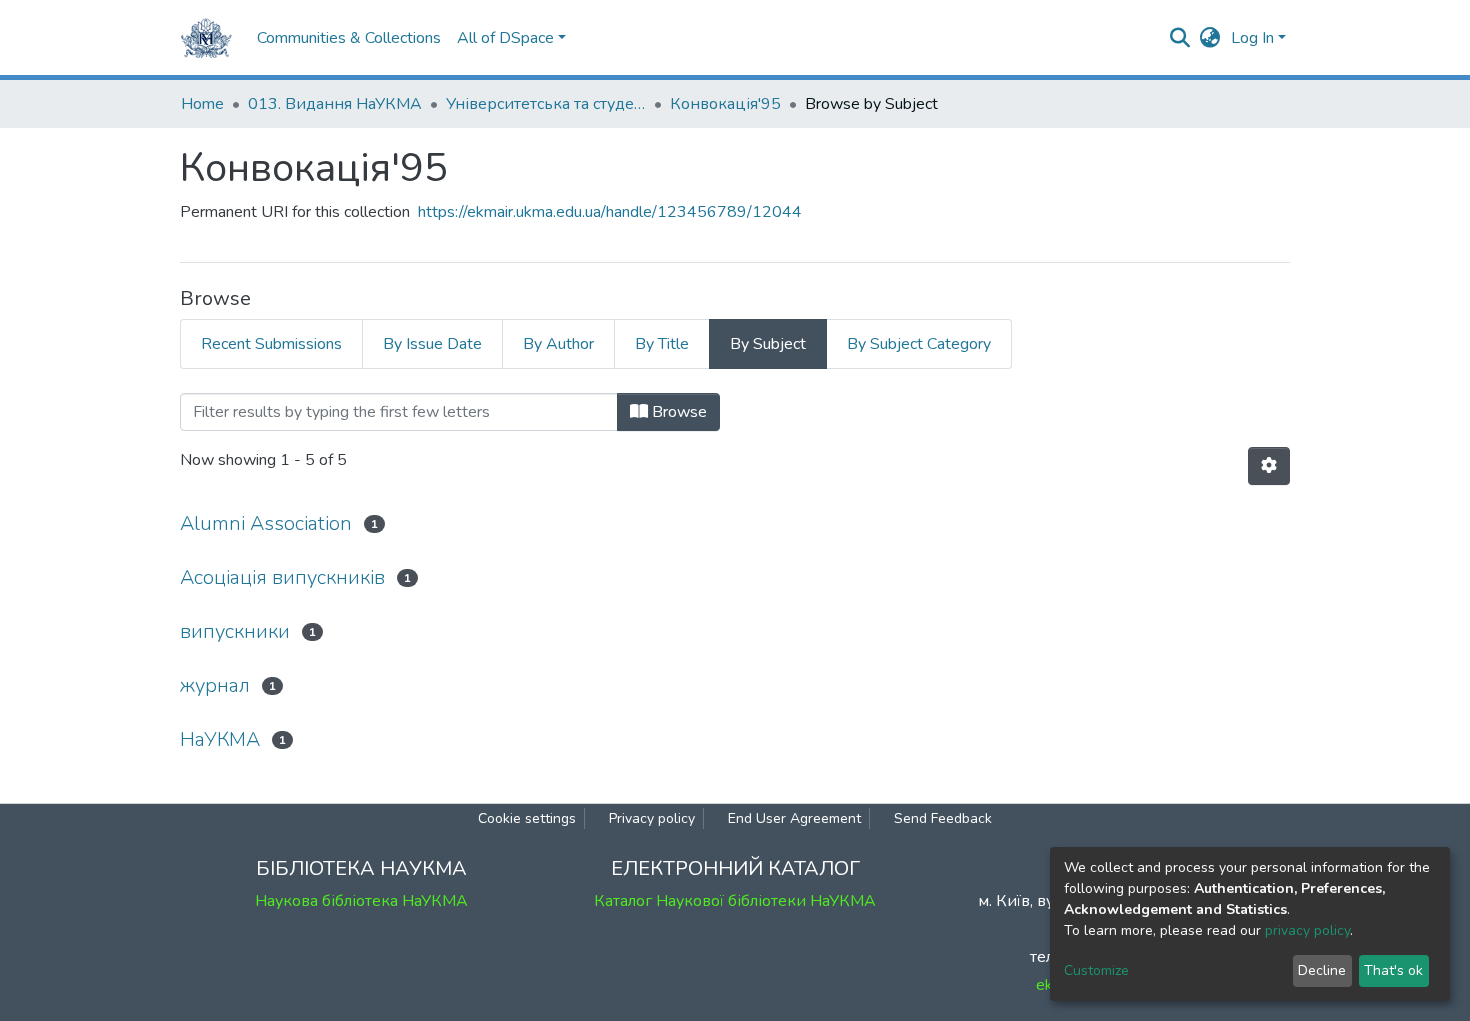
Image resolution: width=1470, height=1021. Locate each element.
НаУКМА (220, 739)
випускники (235, 631)
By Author (558, 344)
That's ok (1393, 970)
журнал (215, 685)
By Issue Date (432, 344)
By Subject (768, 344)
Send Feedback (943, 818)
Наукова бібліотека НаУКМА (361, 901)
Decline (1322, 970)
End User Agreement (794, 818)
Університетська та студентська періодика (546, 104)
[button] (1210, 38)
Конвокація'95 (725, 104)
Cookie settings (527, 818)
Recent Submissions (271, 344)
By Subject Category (919, 344)
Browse (677, 412)
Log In (1252, 38)
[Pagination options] (1269, 466)
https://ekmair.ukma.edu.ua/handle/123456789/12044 (610, 212)
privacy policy (1307, 930)
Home (202, 104)
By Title (662, 344)
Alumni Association (266, 523)
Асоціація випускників (282, 577)
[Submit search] (1180, 38)
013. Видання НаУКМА (335, 104)
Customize (1096, 970)
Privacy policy (652, 818)
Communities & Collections (349, 38)
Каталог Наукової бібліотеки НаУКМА (735, 901)
